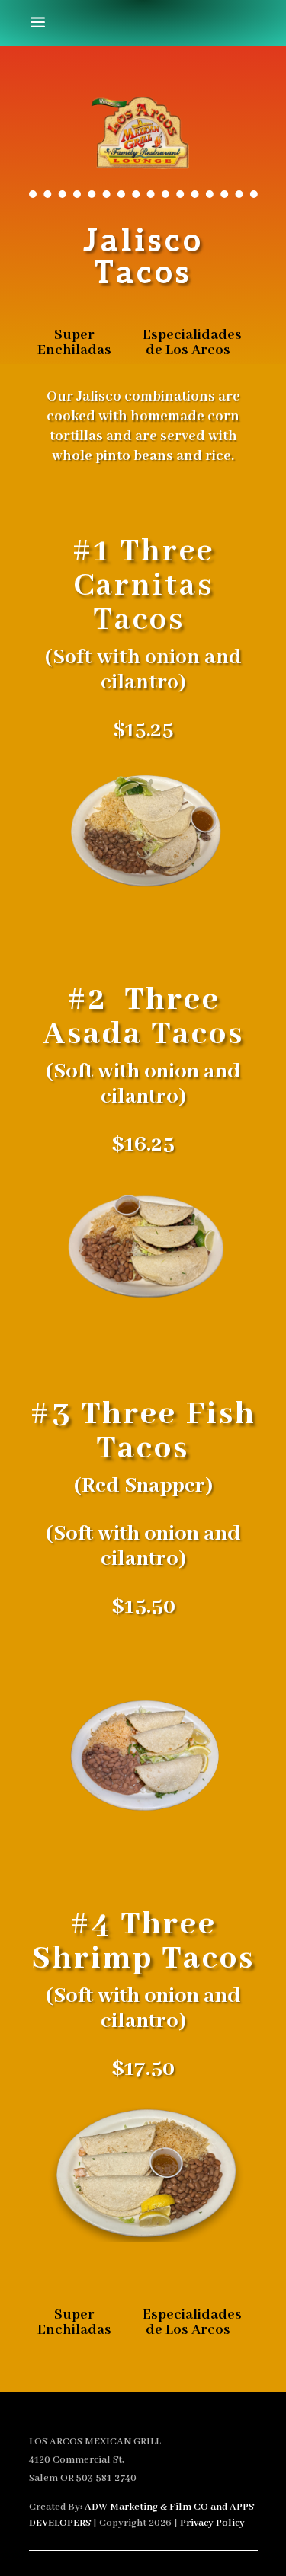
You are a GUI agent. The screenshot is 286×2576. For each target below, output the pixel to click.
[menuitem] (38, 23)
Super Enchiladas (74, 343)
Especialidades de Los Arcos (192, 343)
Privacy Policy (212, 2523)
